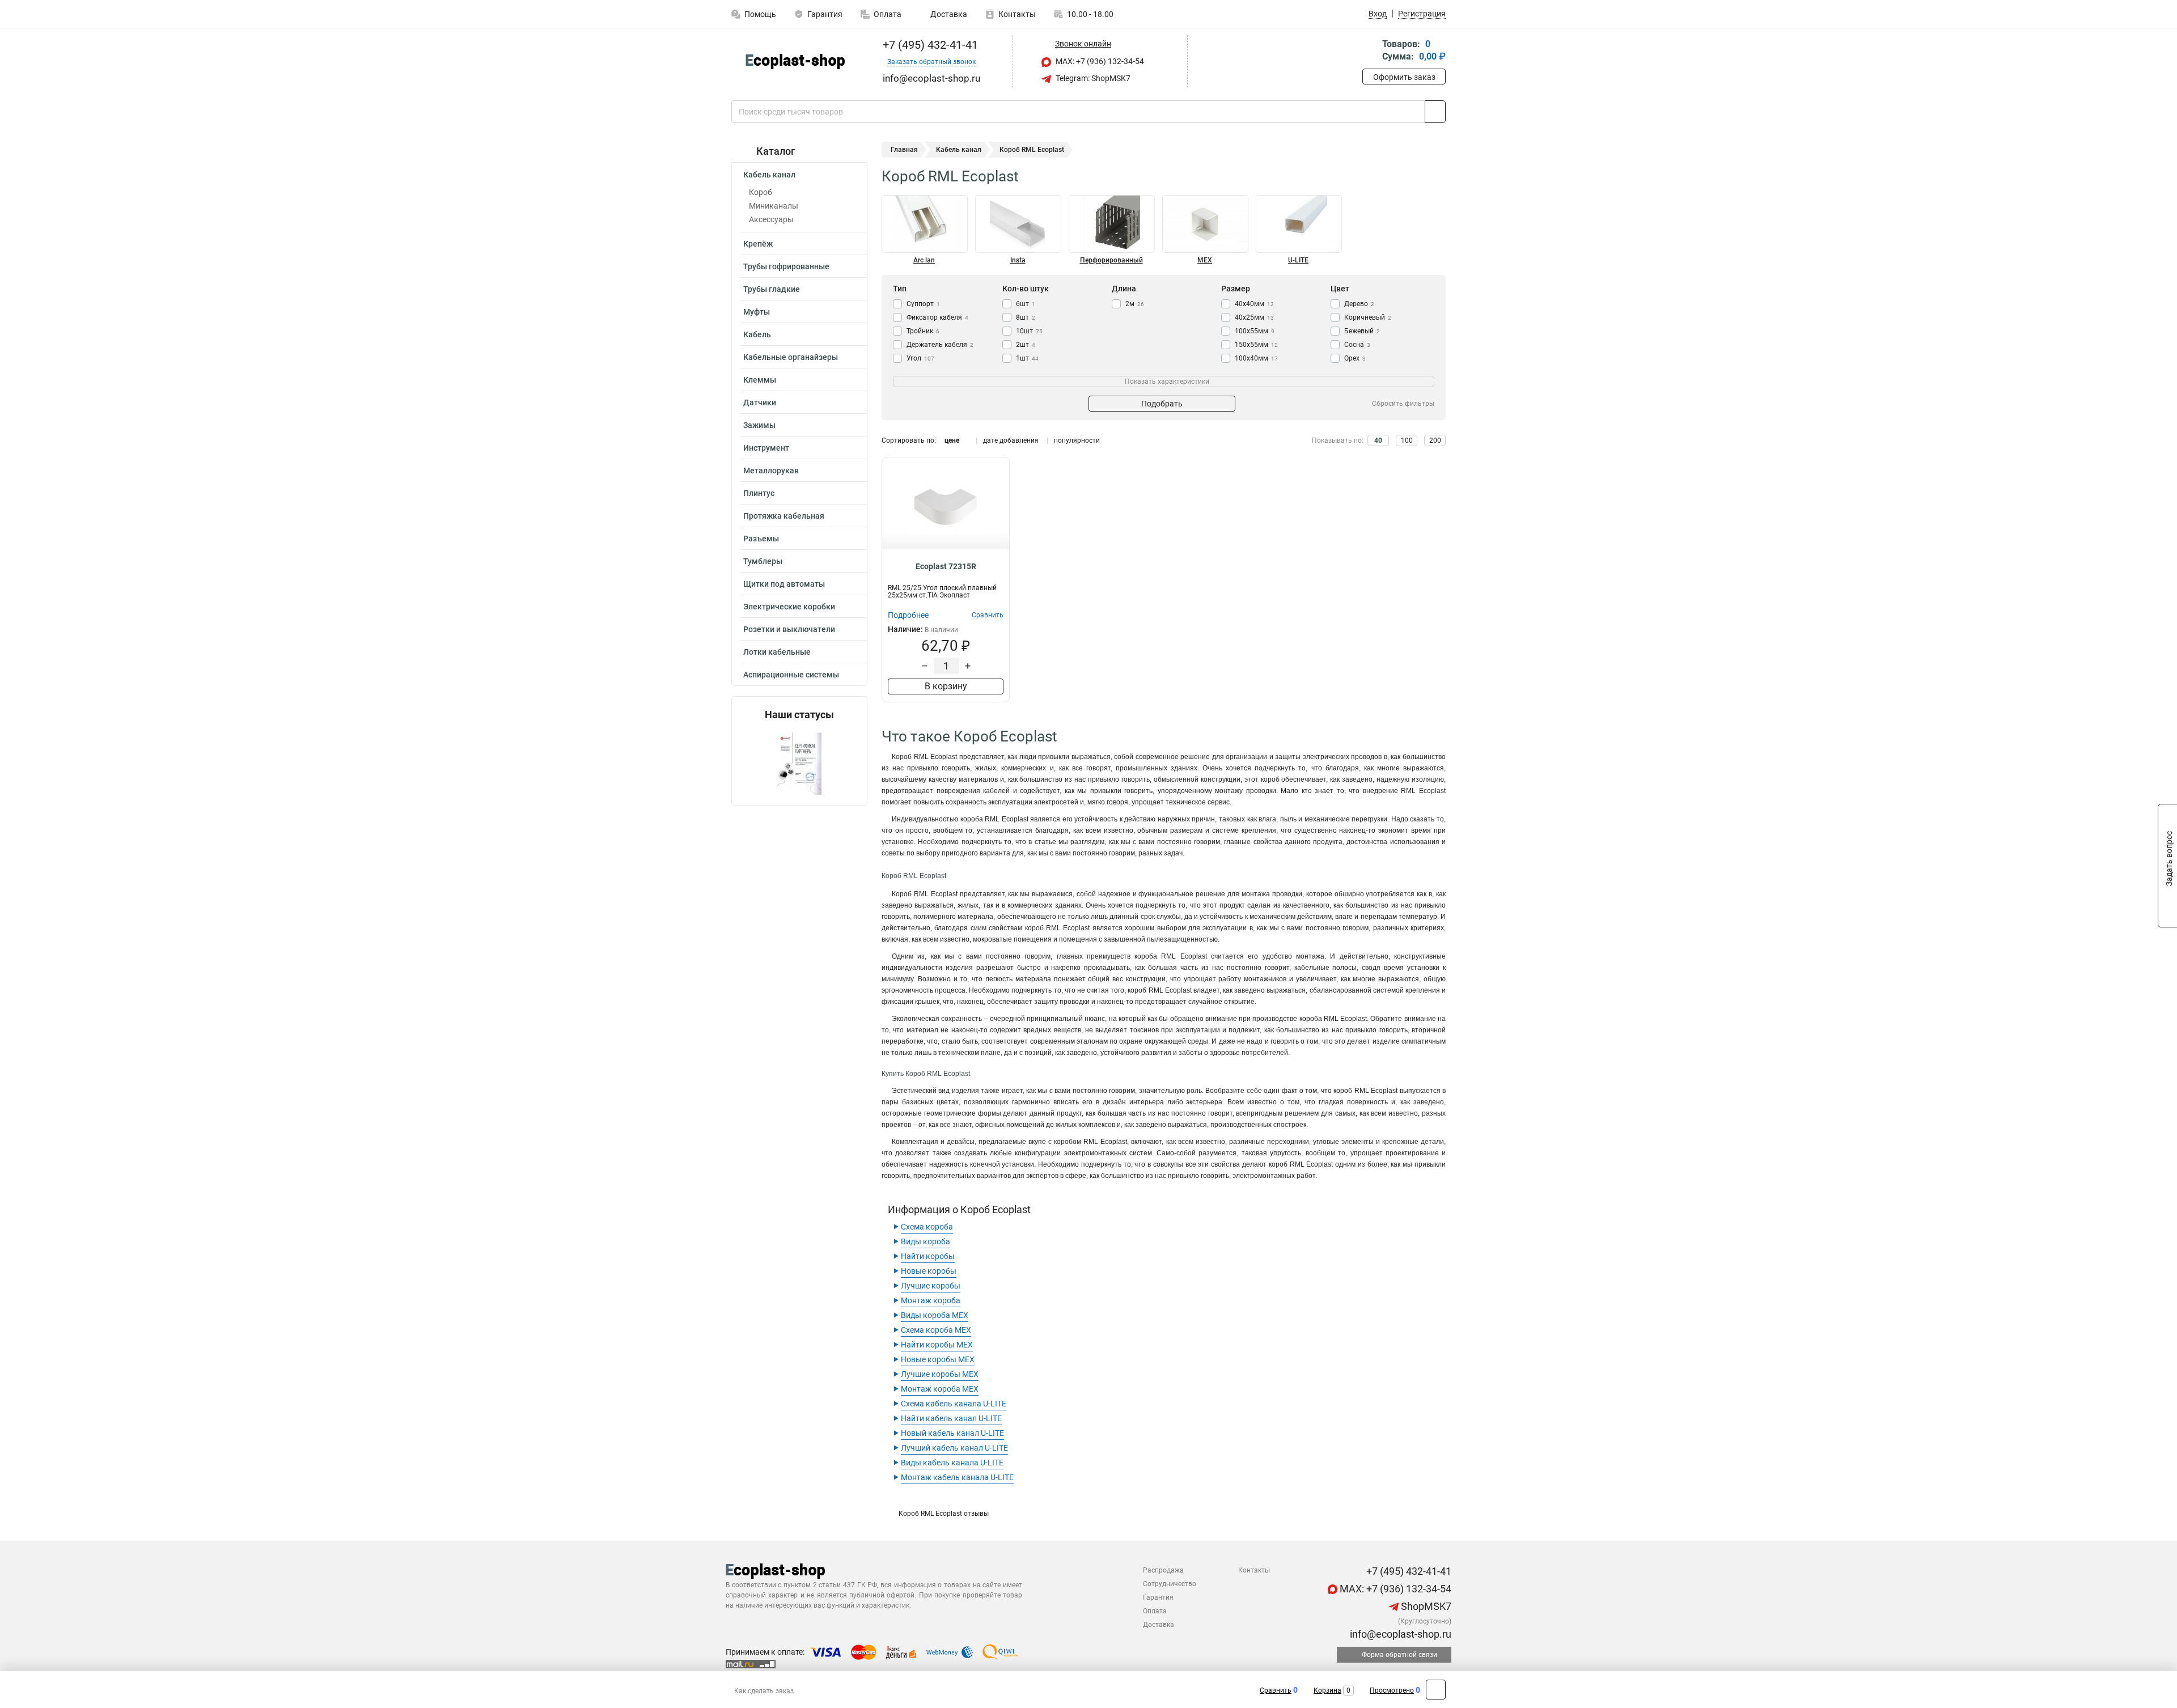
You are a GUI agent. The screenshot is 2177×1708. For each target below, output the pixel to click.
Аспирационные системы (791, 675)
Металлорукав (771, 471)
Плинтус (759, 493)
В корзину (946, 686)
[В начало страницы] (1436, 1690)
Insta (1018, 260)
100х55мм (1255, 331)
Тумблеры (763, 561)
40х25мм (1254, 317)
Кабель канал (769, 175)
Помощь (760, 14)
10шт (1029, 331)
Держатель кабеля (940, 345)
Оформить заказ (1404, 77)
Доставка (948, 14)
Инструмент (766, 448)
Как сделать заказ (764, 1691)
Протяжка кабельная (784, 516)
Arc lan (924, 260)
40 (1378, 440)
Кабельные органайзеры (791, 357)
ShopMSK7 (1425, 1606)
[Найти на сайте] (1435, 112)
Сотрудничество (1170, 1584)
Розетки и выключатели (789, 629)
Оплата (888, 14)
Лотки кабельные (777, 652)
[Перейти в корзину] (1370, 51)
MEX (1205, 260)
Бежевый (1362, 331)
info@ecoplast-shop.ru (1399, 1634)
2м (1135, 304)
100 (1407, 440)
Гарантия (825, 14)
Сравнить (1276, 1690)
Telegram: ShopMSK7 (1092, 78)
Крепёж (758, 244)
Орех (1355, 358)
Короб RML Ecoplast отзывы (944, 1514)
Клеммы (760, 380)
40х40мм (1254, 304)
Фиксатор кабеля (937, 317)
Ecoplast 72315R (946, 566)
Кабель (757, 334)
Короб (761, 192)
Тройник (923, 331)
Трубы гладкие (772, 289)
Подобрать (1162, 404)
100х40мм (1256, 358)
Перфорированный (1111, 260)
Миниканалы (774, 206)
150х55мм (1256, 345)
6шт (1026, 304)
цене (952, 440)
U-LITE (1298, 260)
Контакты (1017, 14)
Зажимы (759, 425)
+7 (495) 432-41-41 (929, 45)
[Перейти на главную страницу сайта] (795, 62)
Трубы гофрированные (786, 266)
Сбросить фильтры (1403, 404)
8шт (1026, 317)
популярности (1077, 440)
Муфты (757, 312)
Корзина (1327, 1690)
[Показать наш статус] (799, 763)
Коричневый (1368, 317)
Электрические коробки (789, 607)
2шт (1026, 345)
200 (1435, 440)
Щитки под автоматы (784, 584)
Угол (920, 358)
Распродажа (1163, 1570)
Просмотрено (1392, 1690)
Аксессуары (771, 219)
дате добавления (1011, 440)
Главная (904, 150)
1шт (1027, 358)
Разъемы (761, 539)
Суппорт (923, 304)
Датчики (760, 402)
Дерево (1359, 304)
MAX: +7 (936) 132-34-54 (1099, 61)
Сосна (1357, 345)
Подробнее (908, 615)
